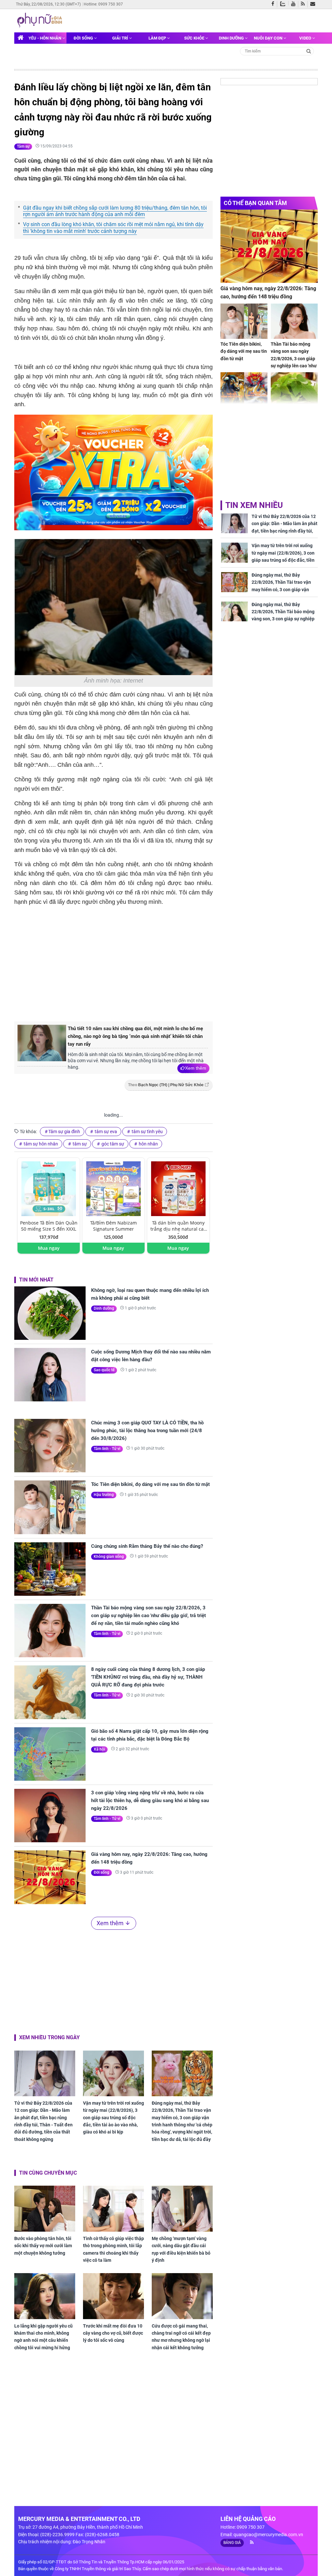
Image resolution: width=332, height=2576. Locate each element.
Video (306, 38)
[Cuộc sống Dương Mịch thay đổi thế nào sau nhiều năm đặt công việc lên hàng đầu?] (50, 1375)
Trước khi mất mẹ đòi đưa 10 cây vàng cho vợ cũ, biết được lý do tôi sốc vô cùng (113, 2333)
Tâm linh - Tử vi (107, 1449)
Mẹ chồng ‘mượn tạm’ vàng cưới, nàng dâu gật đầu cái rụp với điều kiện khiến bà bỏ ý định (181, 2249)
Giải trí (121, 38)
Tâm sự (23, 146)
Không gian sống (109, 1557)
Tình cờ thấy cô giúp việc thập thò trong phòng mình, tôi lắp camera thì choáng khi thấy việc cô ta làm (113, 2249)
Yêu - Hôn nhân (45, 38)
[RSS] (304, 4)
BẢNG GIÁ (232, 2543)
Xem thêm (196, 1068)
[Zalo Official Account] (284, 3)
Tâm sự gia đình (64, 1132)
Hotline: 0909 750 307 (103, 4)
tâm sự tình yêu (147, 1132)
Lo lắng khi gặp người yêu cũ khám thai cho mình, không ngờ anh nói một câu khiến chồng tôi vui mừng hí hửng (43, 2337)
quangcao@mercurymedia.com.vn (268, 2535)
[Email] (314, 4)
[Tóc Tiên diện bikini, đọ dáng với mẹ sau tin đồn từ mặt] (50, 1507)
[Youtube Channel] (295, 4)
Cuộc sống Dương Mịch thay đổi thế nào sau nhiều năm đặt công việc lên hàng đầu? (151, 1356)
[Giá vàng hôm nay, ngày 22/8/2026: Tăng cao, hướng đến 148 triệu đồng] (50, 1877)
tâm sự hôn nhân (40, 1144)
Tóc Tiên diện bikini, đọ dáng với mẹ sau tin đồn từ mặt (150, 1484)
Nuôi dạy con (269, 38)
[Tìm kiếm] (309, 51)
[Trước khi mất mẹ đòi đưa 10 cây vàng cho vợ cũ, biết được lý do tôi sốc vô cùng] (113, 2296)
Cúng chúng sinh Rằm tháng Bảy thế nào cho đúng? (147, 1546)
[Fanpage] (274, 4)
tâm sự (79, 1144)
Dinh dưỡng (232, 38)
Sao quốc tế (104, 1370)
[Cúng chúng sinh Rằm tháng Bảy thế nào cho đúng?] (50, 1569)
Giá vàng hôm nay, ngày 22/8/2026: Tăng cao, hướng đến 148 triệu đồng (149, 1858)
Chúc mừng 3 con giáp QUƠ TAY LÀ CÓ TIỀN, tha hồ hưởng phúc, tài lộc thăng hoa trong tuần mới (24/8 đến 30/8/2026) (147, 1431)
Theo (166, 1085)
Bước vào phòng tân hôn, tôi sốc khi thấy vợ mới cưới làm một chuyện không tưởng (43, 2246)
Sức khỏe (195, 38)
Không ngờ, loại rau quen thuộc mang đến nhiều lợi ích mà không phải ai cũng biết (150, 1294)
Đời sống (84, 38)
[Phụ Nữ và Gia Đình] (41, 20)
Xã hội (99, 1749)
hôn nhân (148, 1144)
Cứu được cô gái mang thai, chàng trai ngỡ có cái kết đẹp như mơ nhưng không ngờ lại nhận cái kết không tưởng (181, 2337)
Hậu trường (104, 1495)
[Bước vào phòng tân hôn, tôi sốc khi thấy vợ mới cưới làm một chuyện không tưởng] (45, 2208)
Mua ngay (49, 1248)
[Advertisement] (123, 962)
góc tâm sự (112, 1144)
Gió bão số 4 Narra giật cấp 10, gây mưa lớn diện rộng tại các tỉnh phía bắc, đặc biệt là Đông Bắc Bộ (150, 1735)
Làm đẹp (158, 38)
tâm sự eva (105, 1132)
